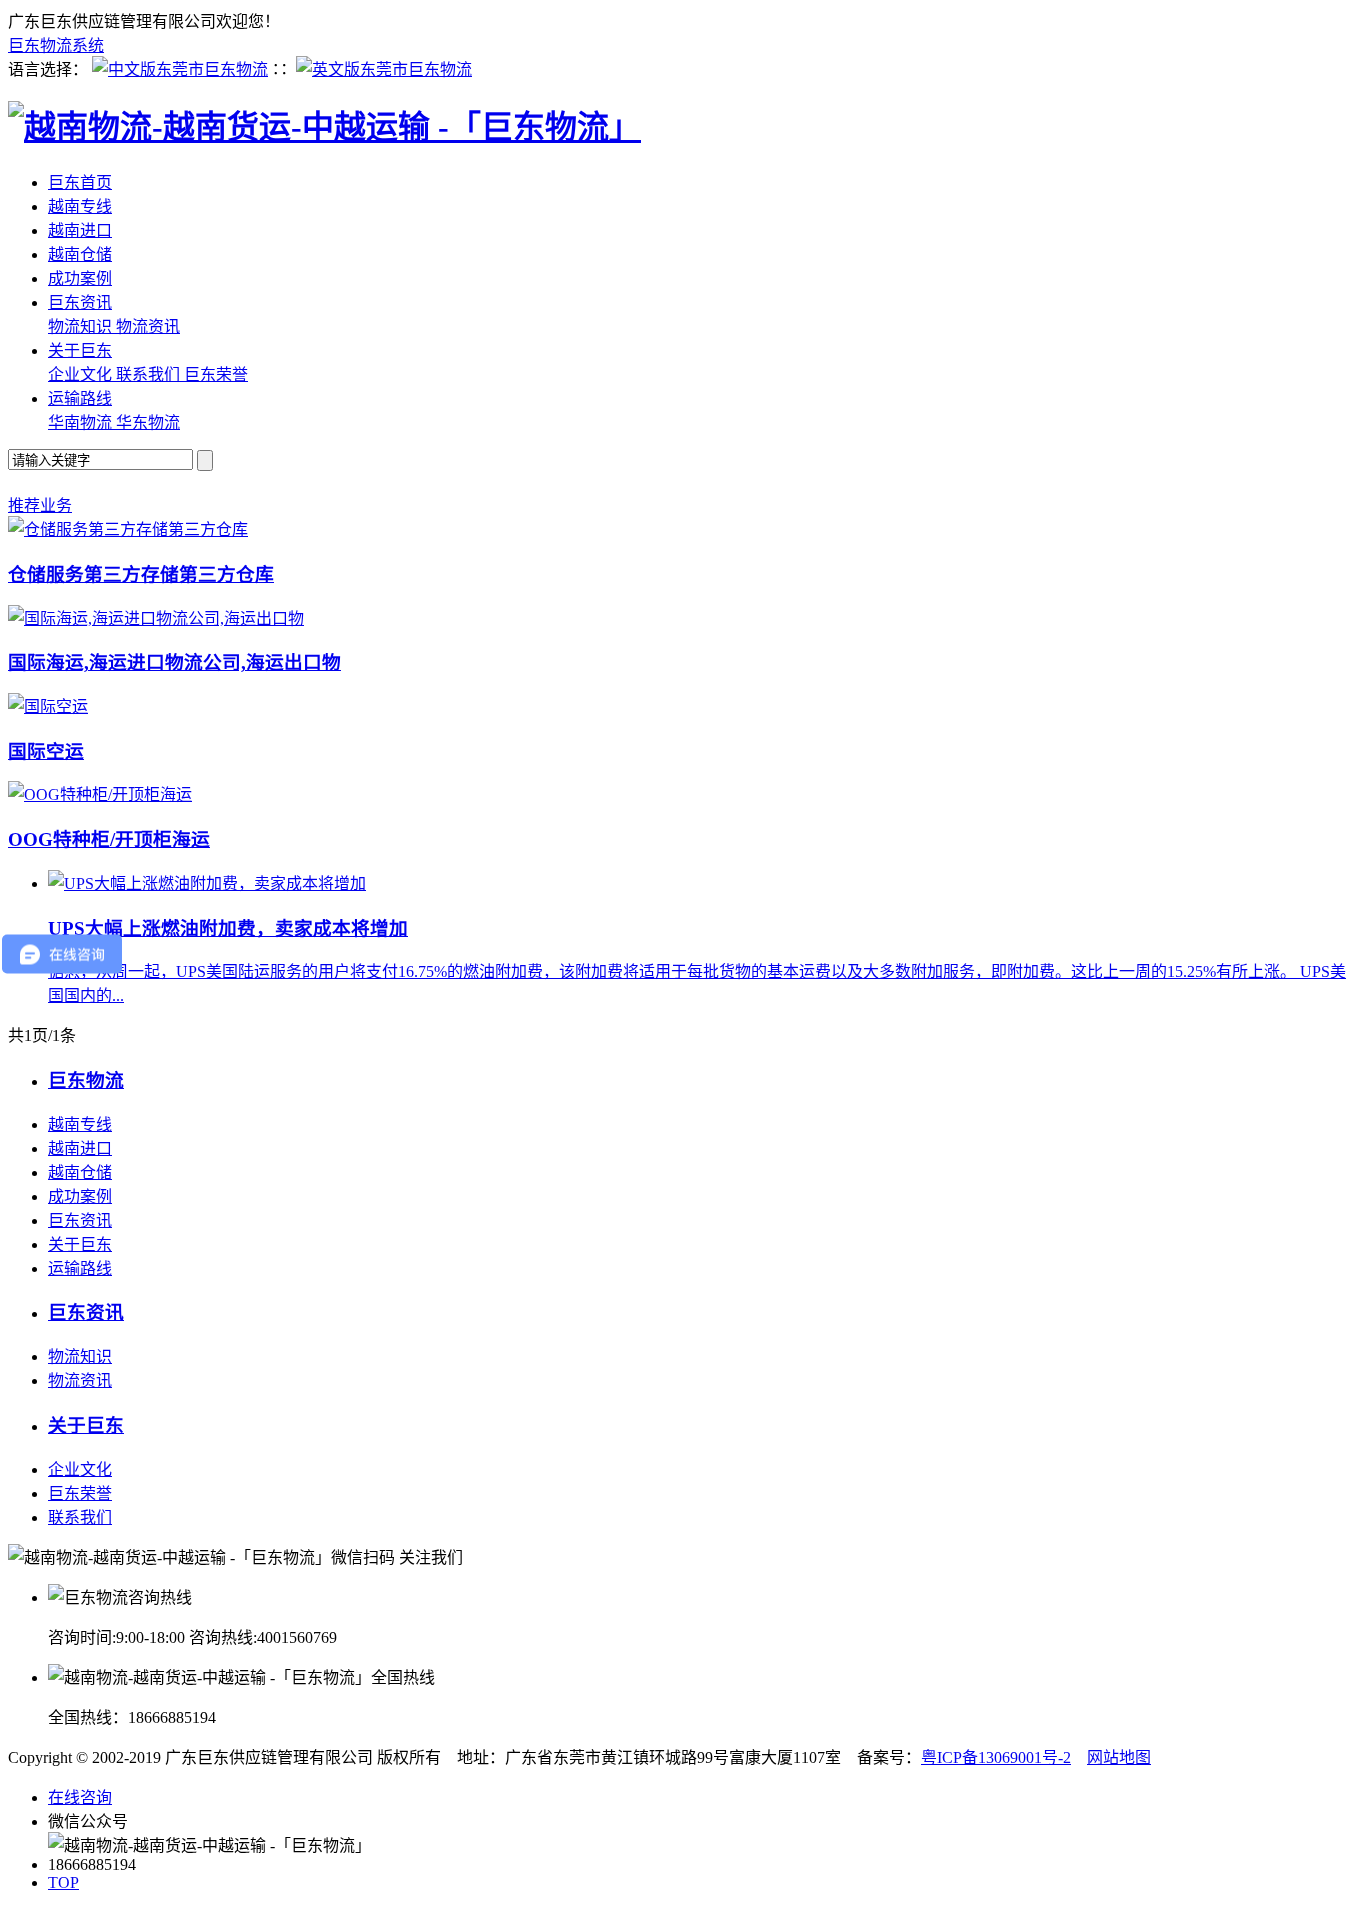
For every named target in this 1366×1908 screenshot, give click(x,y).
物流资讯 (148, 326)
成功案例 (80, 278)
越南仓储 (80, 254)
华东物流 (148, 422)
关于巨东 (80, 350)
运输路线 (80, 398)
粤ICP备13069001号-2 (996, 1757)
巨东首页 (80, 182)
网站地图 (1119, 1757)
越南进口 (80, 230)
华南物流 (82, 422)
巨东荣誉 (216, 374)
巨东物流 (86, 1080)
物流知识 (82, 326)
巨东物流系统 (56, 45)
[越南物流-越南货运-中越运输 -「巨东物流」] (324, 127)
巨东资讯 (80, 302)
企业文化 (82, 374)
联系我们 (150, 374)
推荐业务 (40, 505)
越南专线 (80, 206)
